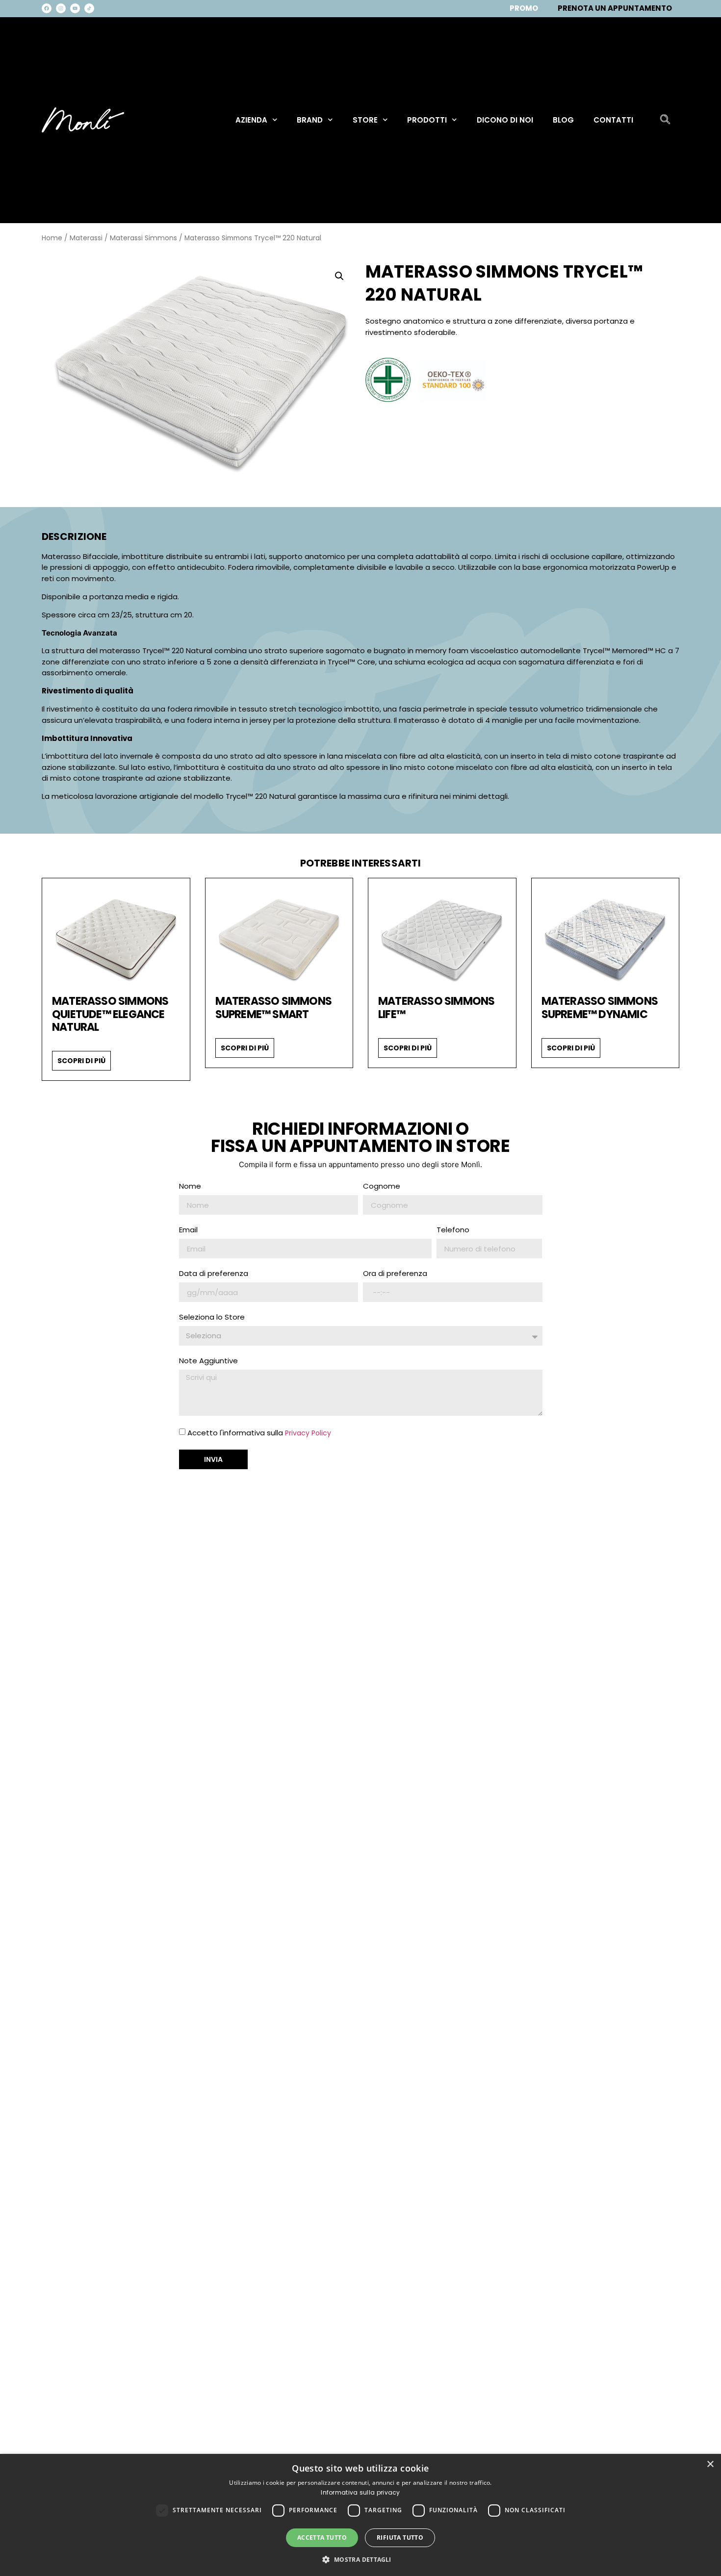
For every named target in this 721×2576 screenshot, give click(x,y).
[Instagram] (61, 8)
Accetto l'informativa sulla (259, 1433)
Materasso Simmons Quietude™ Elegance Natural (110, 1014)
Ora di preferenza (395, 1274)
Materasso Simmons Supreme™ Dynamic (600, 1008)
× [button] (710, 2464)
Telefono (453, 1230)
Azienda (251, 120)
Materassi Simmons (143, 238)
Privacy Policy (308, 1433)
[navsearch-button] (665, 120)
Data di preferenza (214, 1274)
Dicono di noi (505, 120)
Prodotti (427, 120)
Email (188, 1230)
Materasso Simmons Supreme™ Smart (273, 1008)
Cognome (382, 1187)
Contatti (613, 120)
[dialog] (360, 2515)
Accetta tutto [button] (322, 2538)
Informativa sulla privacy (360, 2492)
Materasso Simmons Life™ (436, 1008)
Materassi (86, 238)
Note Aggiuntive (208, 1361)
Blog (563, 120)
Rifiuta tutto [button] (400, 2538)
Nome (190, 1187)
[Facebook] (47, 8)
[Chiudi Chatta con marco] (695, 2404)
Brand (310, 120)
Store (365, 120)
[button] (339, 276)
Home (52, 238)
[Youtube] (75, 8)
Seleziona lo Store (212, 1318)
